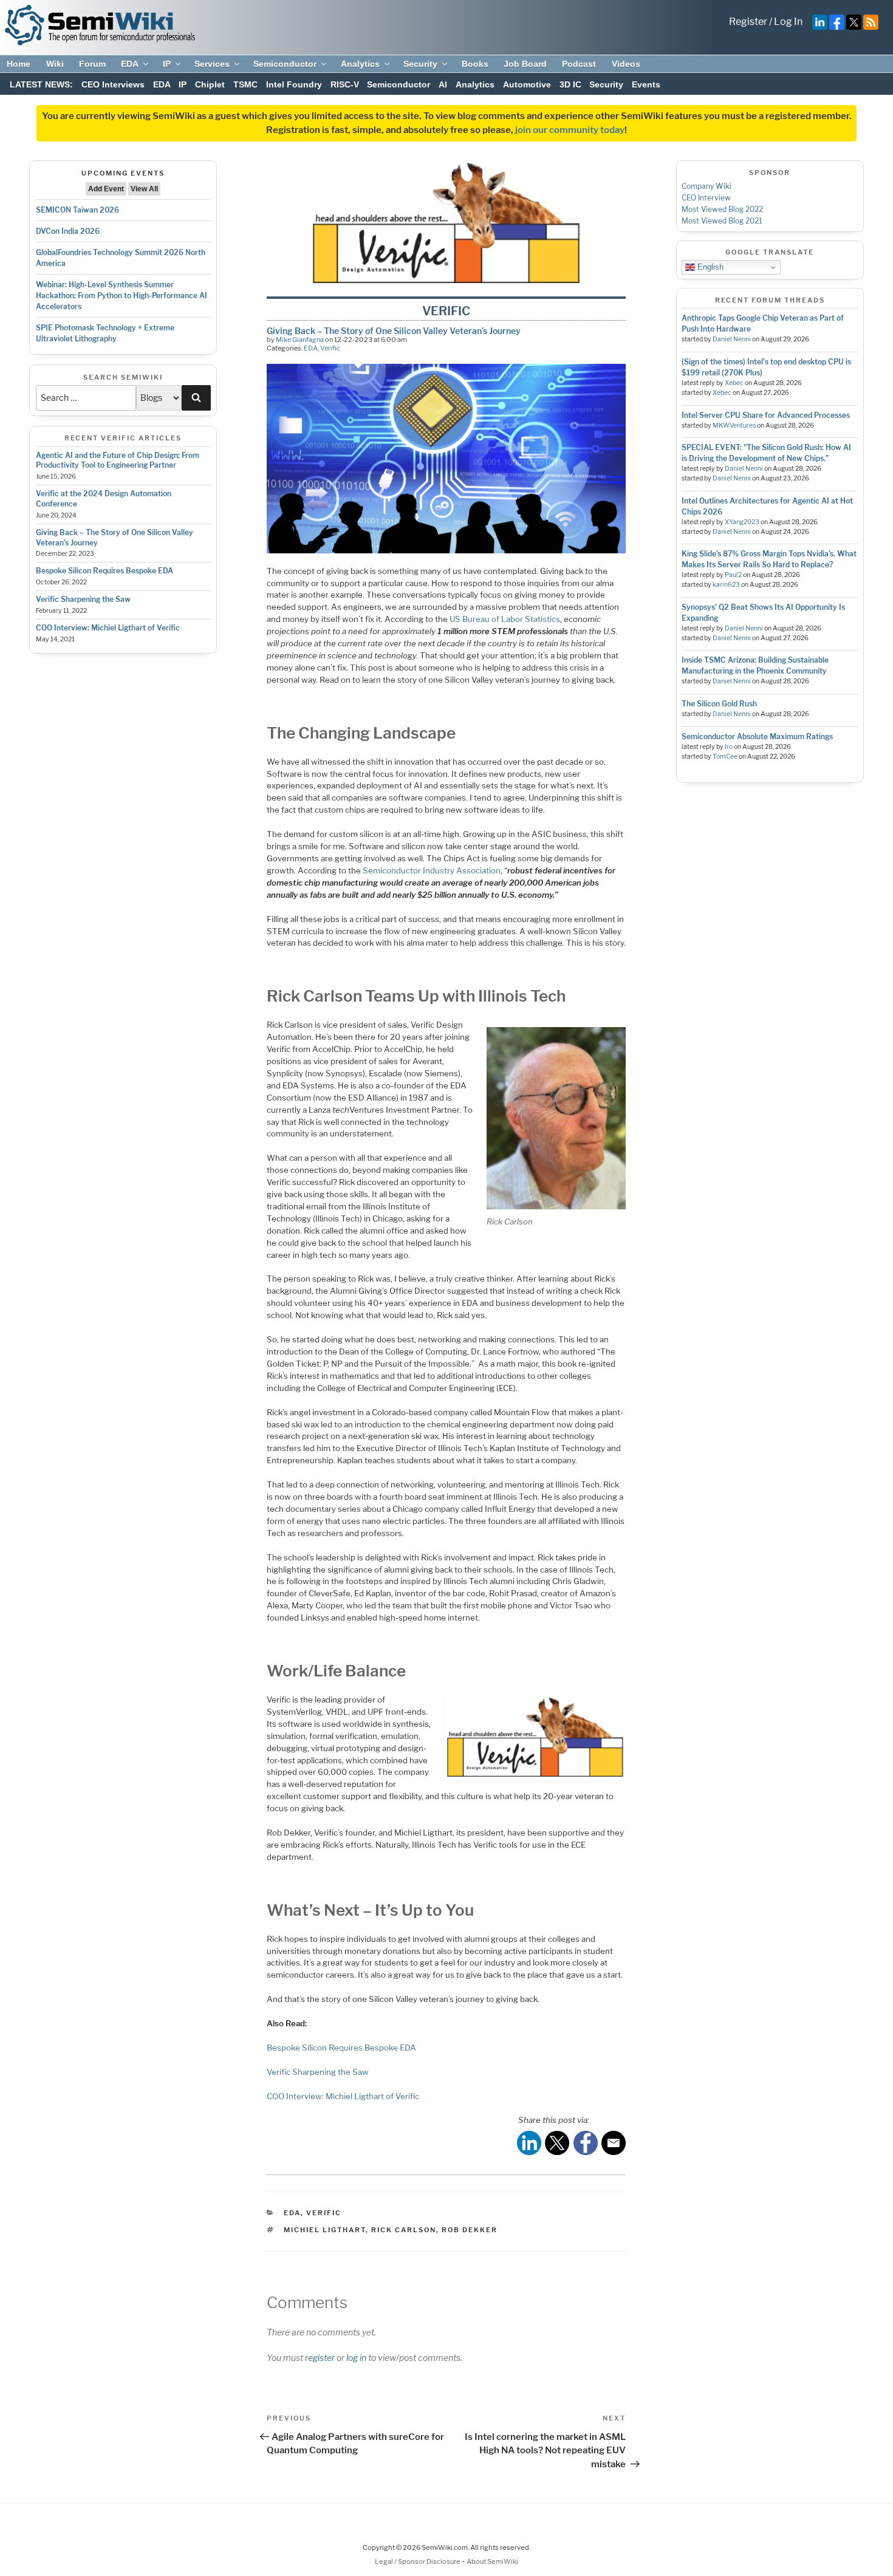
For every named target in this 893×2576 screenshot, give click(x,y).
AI (443, 84)
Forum (92, 64)
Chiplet (210, 84)
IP (167, 64)
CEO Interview (706, 198)
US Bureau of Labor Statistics (505, 619)
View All (144, 189)
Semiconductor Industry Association (432, 870)
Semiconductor (285, 64)
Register (748, 22)
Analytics (360, 64)
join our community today (570, 130)
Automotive (527, 84)
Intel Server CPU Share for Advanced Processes (766, 415)
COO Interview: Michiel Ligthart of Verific (108, 628)
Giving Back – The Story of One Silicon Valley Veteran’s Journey (394, 331)
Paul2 (733, 575)
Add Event (106, 189)
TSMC (245, 84)
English (709, 267)
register (320, 2358)
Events (646, 84)
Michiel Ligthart (325, 2230)
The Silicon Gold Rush (719, 704)
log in (356, 2358)
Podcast (579, 64)
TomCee (725, 757)
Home (19, 64)
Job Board (525, 64)
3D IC (570, 84)
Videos (626, 64)
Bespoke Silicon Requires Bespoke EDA (104, 571)
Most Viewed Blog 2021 (722, 221)
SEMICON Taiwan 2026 (77, 210)
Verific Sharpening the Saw (83, 599)
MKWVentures (734, 425)
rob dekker (470, 2230)
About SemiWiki (492, 2561)
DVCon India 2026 (68, 231)
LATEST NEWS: (41, 84)
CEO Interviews (113, 84)
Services (212, 64)
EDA (130, 64)
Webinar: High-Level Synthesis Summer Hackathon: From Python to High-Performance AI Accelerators (121, 296)
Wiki (55, 64)
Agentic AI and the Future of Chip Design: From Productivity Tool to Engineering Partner (118, 460)
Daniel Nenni (732, 339)
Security (420, 64)
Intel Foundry (294, 84)
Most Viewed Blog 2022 (722, 209)
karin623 (726, 585)
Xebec (734, 383)
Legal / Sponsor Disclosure (418, 2561)
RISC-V (345, 84)
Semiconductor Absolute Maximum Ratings (757, 736)
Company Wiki (707, 186)
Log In (788, 22)
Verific (330, 348)
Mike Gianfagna (300, 340)
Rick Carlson (404, 2230)
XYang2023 (742, 522)
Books (475, 64)
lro (729, 747)
